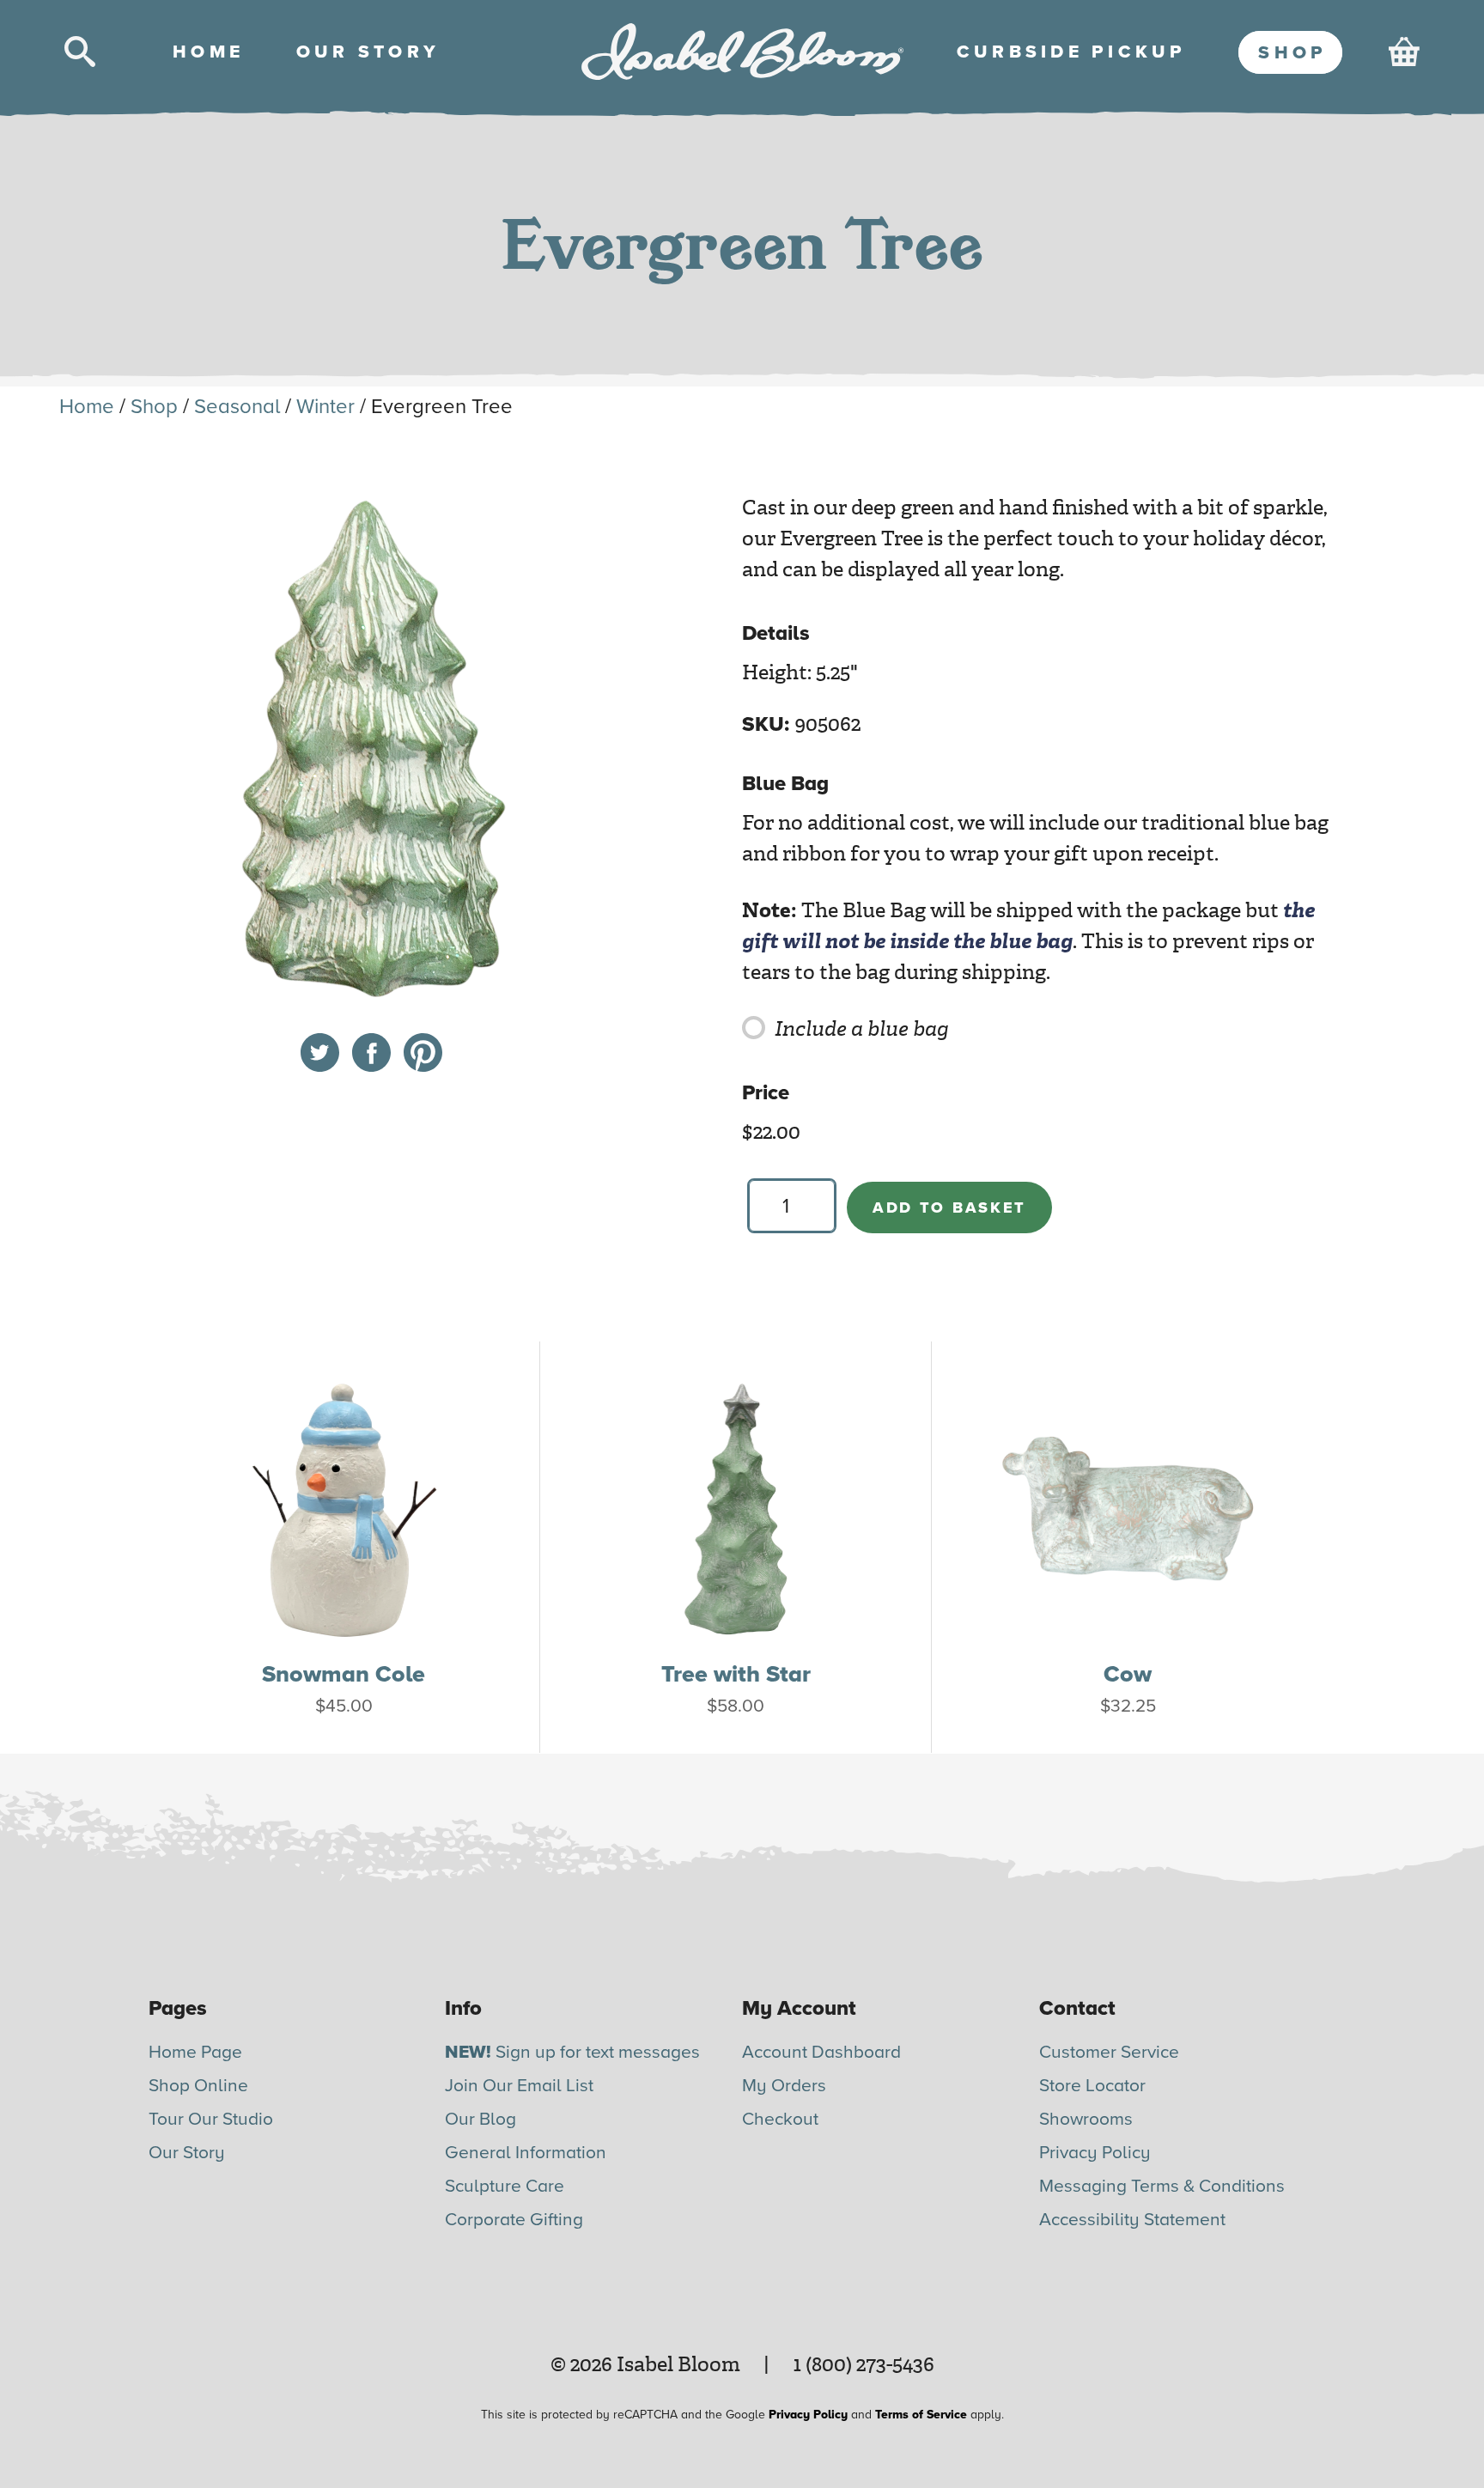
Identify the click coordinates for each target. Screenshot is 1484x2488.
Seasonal (237, 407)
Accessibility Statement (1132, 2220)
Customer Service (1109, 2052)
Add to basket (949, 1208)
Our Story (187, 2153)
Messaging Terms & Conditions (1162, 2186)
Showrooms (1086, 2119)
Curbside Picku (1070, 52)
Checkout (780, 2119)
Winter (325, 407)
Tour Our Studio (211, 2119)
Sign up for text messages (572, 2052)
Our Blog (480, 2119)
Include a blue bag (862, 1029)
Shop (154, 407)
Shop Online (198, 2086)
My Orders (784, 2086)
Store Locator (1092, 2086)
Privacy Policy (1095, 2153)
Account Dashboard (821, 2052)
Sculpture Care (505, 2186)
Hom (206, 52)
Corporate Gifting (514, 2220)
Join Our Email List (519, 2086)
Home (87, 407)
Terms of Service (921, 2415)
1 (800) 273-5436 (864, 2364)
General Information (526, 2153)
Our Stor (366, 52)
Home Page (195, 2052)
